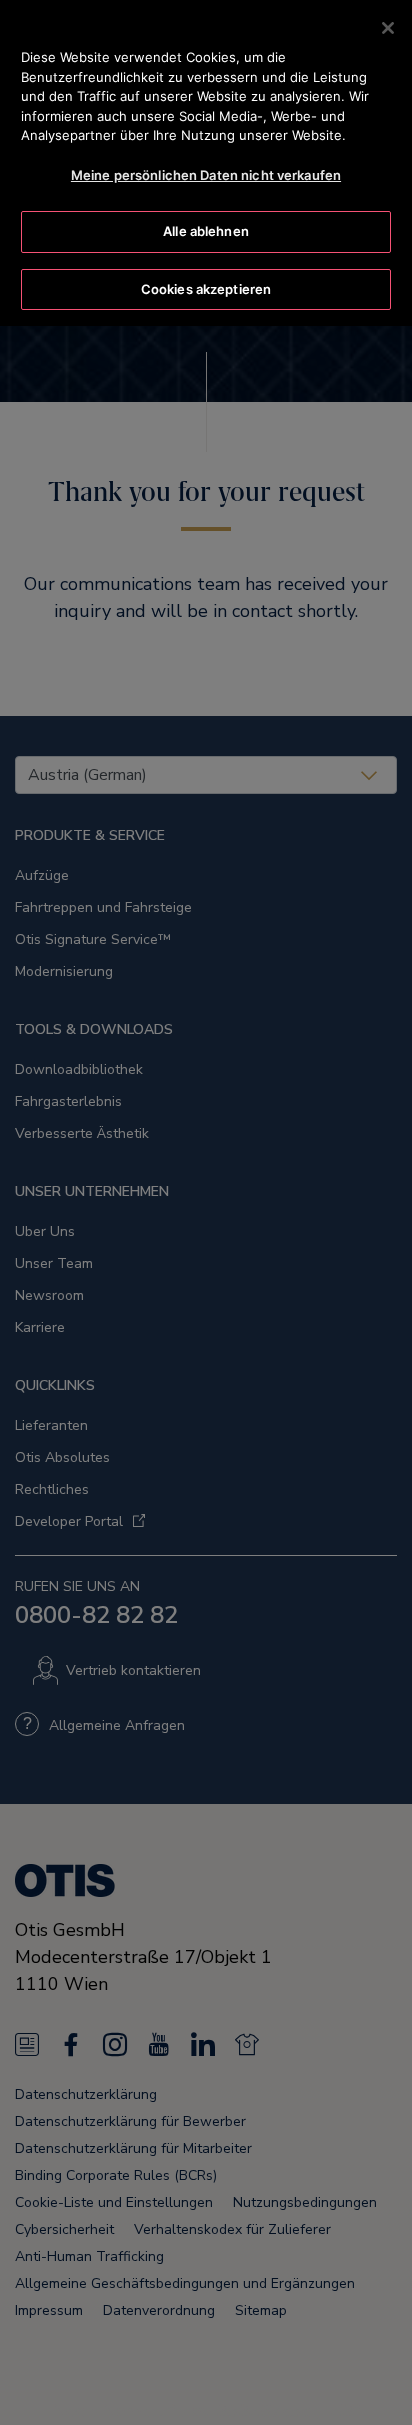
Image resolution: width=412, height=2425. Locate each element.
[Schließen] (388, 28)
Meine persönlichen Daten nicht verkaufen (206, 175)
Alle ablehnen (206, 231)
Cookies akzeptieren (206, 289)
